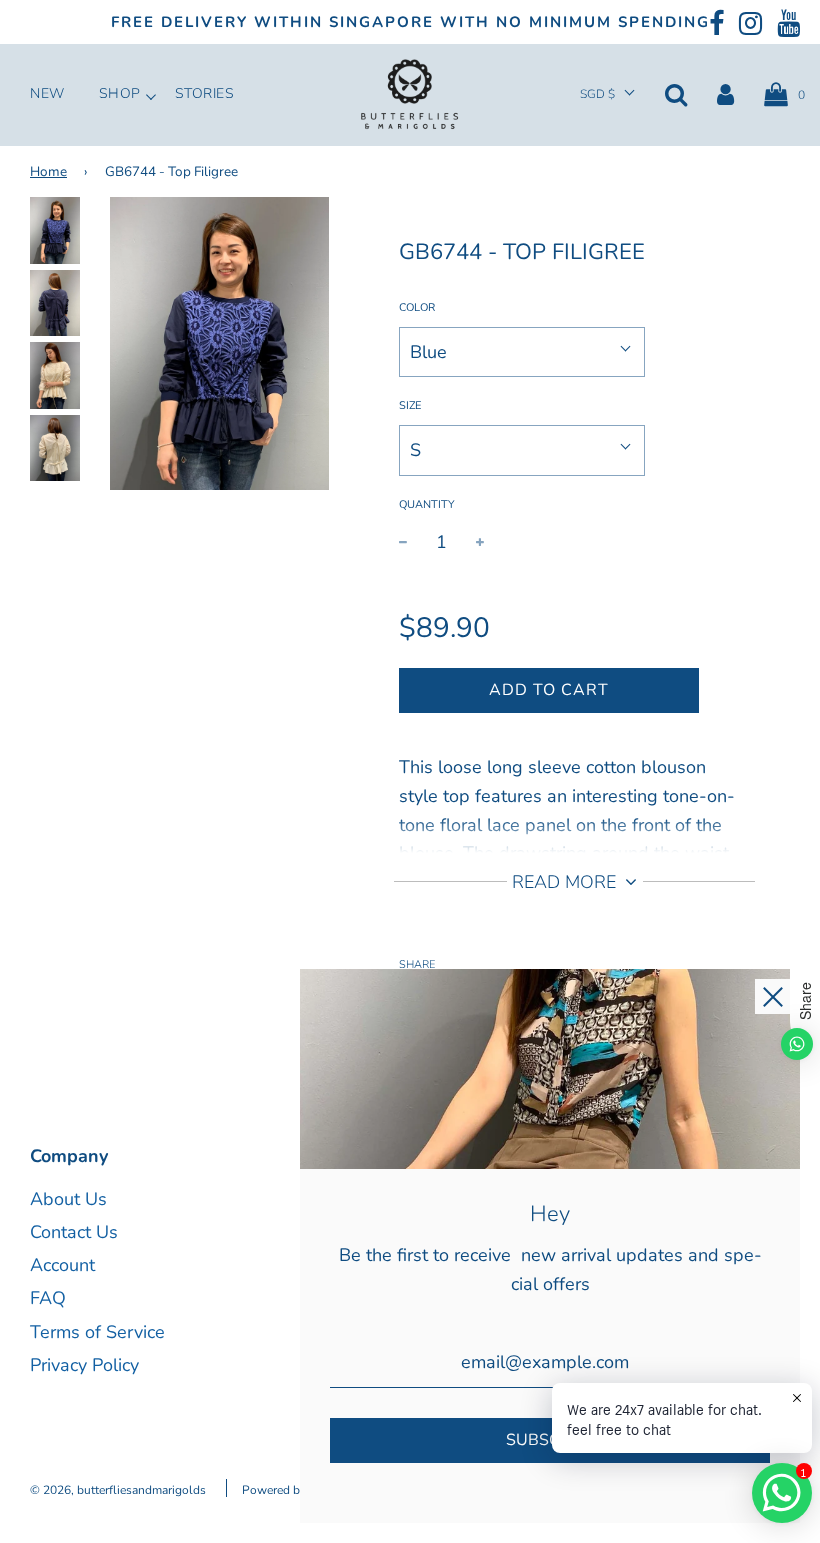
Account (62, 1265)
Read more (566, 882)
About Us (68, 1199)
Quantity (427, 504)
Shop (120, 94)
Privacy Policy (84, 1365)
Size (410, 405)
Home (48, 171)
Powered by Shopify (296, 1490)
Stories (205, 94)
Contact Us (74, 1232)
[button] (607, 94)
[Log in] (725, 94)
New (47, 94)
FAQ (48, 1298)
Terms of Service (97, 1332)
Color (417, 307)
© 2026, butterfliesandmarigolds (118, 1490)
